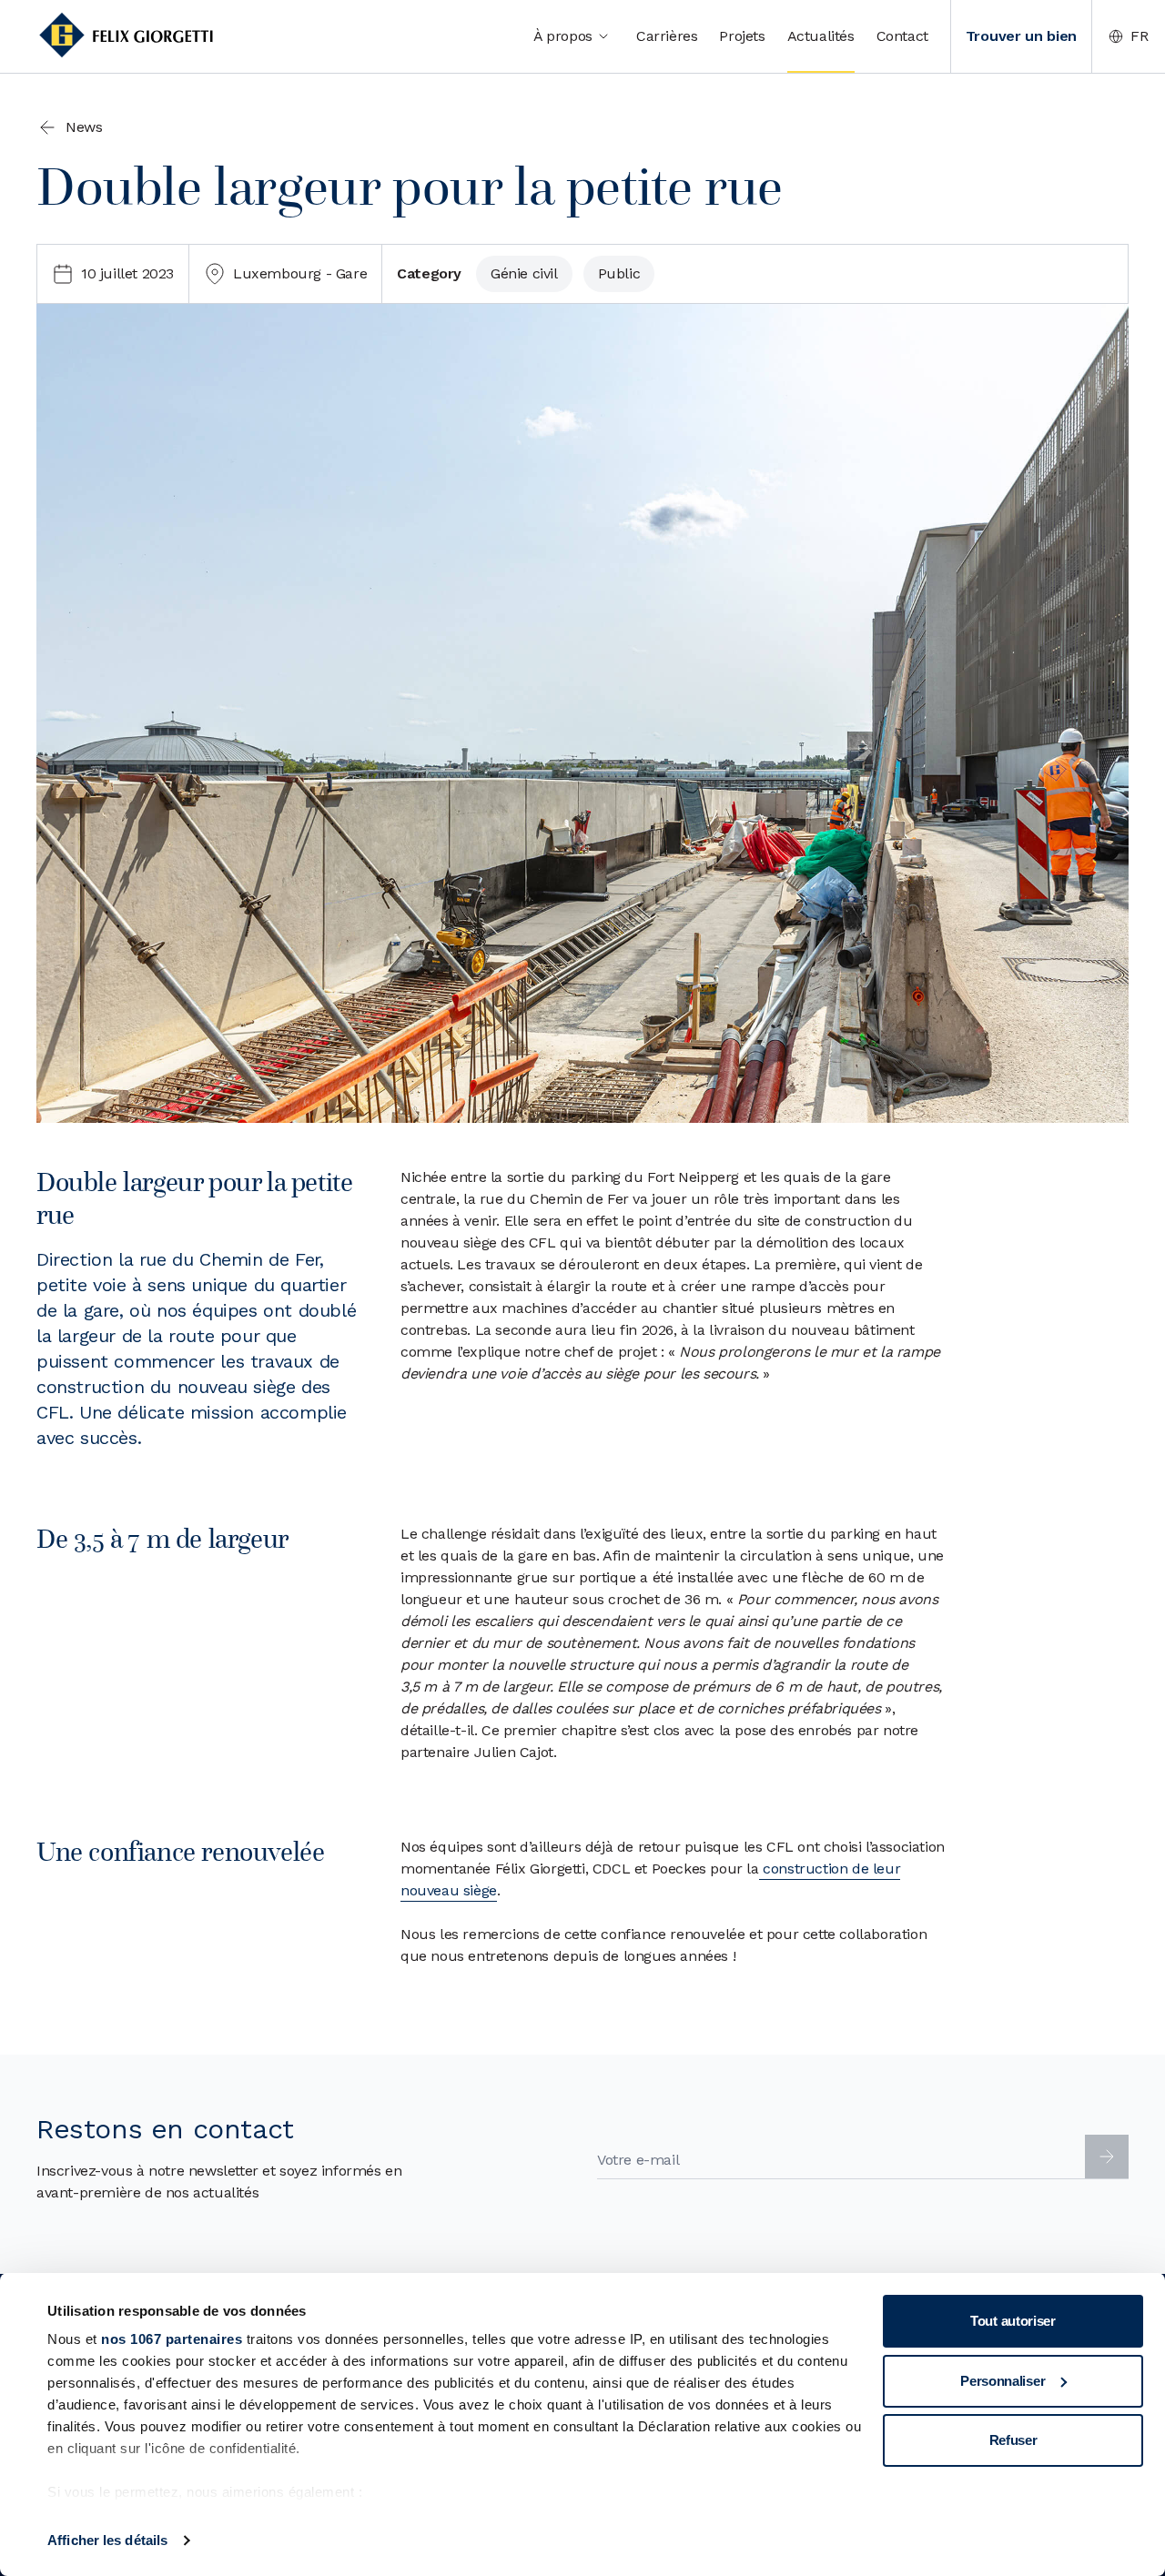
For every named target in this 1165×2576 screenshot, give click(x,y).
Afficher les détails (107, 2540)
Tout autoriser (1013, 2321)
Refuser (1013, 2440)
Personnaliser (1003, 2381)
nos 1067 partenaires (172, 2339)
